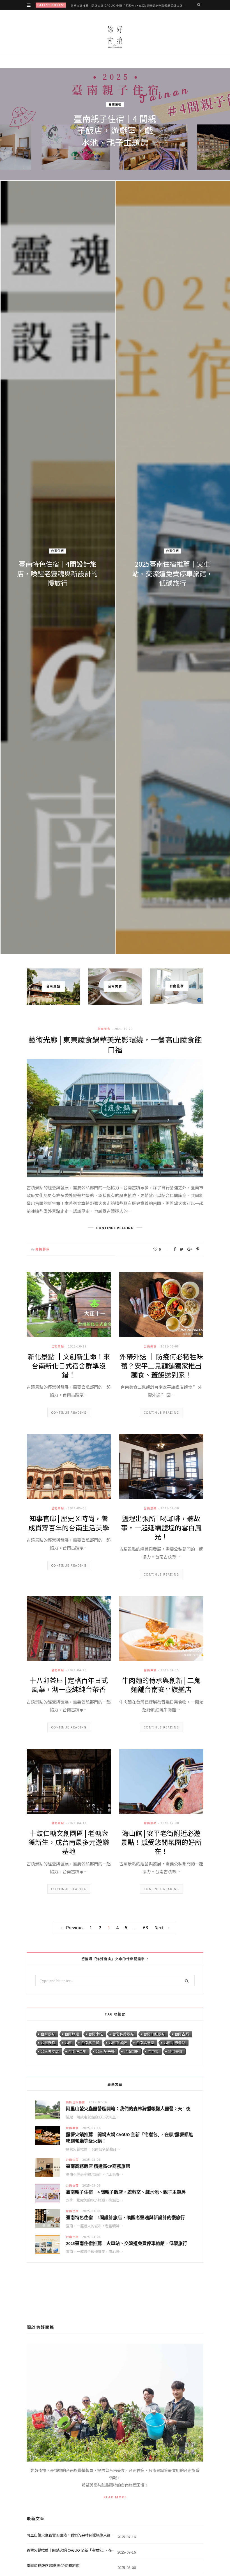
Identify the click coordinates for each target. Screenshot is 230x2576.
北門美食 (175, 2051)
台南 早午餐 (105, 2051)
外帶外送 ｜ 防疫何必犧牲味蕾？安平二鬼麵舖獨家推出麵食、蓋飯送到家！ (161, 1365)
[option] (115, 511)
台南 (68, 2043)
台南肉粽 (131, 2051)
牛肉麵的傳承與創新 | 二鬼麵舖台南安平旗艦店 (161, 1685)
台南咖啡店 (50, 2051)
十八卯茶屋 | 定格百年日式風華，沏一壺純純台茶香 (69, 1685)
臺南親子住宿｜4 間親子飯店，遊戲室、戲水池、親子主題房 (126, 2192)
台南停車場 (77, 2051)
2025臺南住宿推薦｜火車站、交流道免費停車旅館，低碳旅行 (127, 2243)
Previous (75, 1928)
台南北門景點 (174, 2043)
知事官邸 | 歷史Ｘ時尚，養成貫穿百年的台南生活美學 (69, 1523)
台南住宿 (173, 556)
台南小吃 (96, 2034)
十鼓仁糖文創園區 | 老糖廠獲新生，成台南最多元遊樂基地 (69, 1842)
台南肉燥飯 (118, 2043)
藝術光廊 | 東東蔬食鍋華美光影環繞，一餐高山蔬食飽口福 (115, 1044)
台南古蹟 (182, 2034)
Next (159, 1928)
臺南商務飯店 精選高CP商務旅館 (98, 2166)
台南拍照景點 (154, 2034)
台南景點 (58, 1346)
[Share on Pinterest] (198, 1249)
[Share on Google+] (190, 1249)
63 (146, 1928)
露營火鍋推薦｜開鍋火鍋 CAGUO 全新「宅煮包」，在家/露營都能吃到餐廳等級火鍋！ (128, 5)
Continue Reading (69, 1413)
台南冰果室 (145, 2043)
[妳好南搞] (115, 37)
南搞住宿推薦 (115, 99)
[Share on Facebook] (175, 1249)
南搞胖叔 (43, 1249)
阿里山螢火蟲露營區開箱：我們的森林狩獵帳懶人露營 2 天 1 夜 (128, 2109)
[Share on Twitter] (182, 1249)
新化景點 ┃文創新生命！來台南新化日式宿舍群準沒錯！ (69, 1365)
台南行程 (48, 2043)
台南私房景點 (123, 2034)
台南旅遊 (72, 2034)
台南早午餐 (90, 2043)
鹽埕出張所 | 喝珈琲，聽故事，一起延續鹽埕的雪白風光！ (161, 1527)
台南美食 (58, 546)
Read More (115, 2497)
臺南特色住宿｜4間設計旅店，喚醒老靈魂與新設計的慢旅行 (125, 2217)
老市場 (153, 2051)
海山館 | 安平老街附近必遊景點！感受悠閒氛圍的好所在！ (161, 1842)
